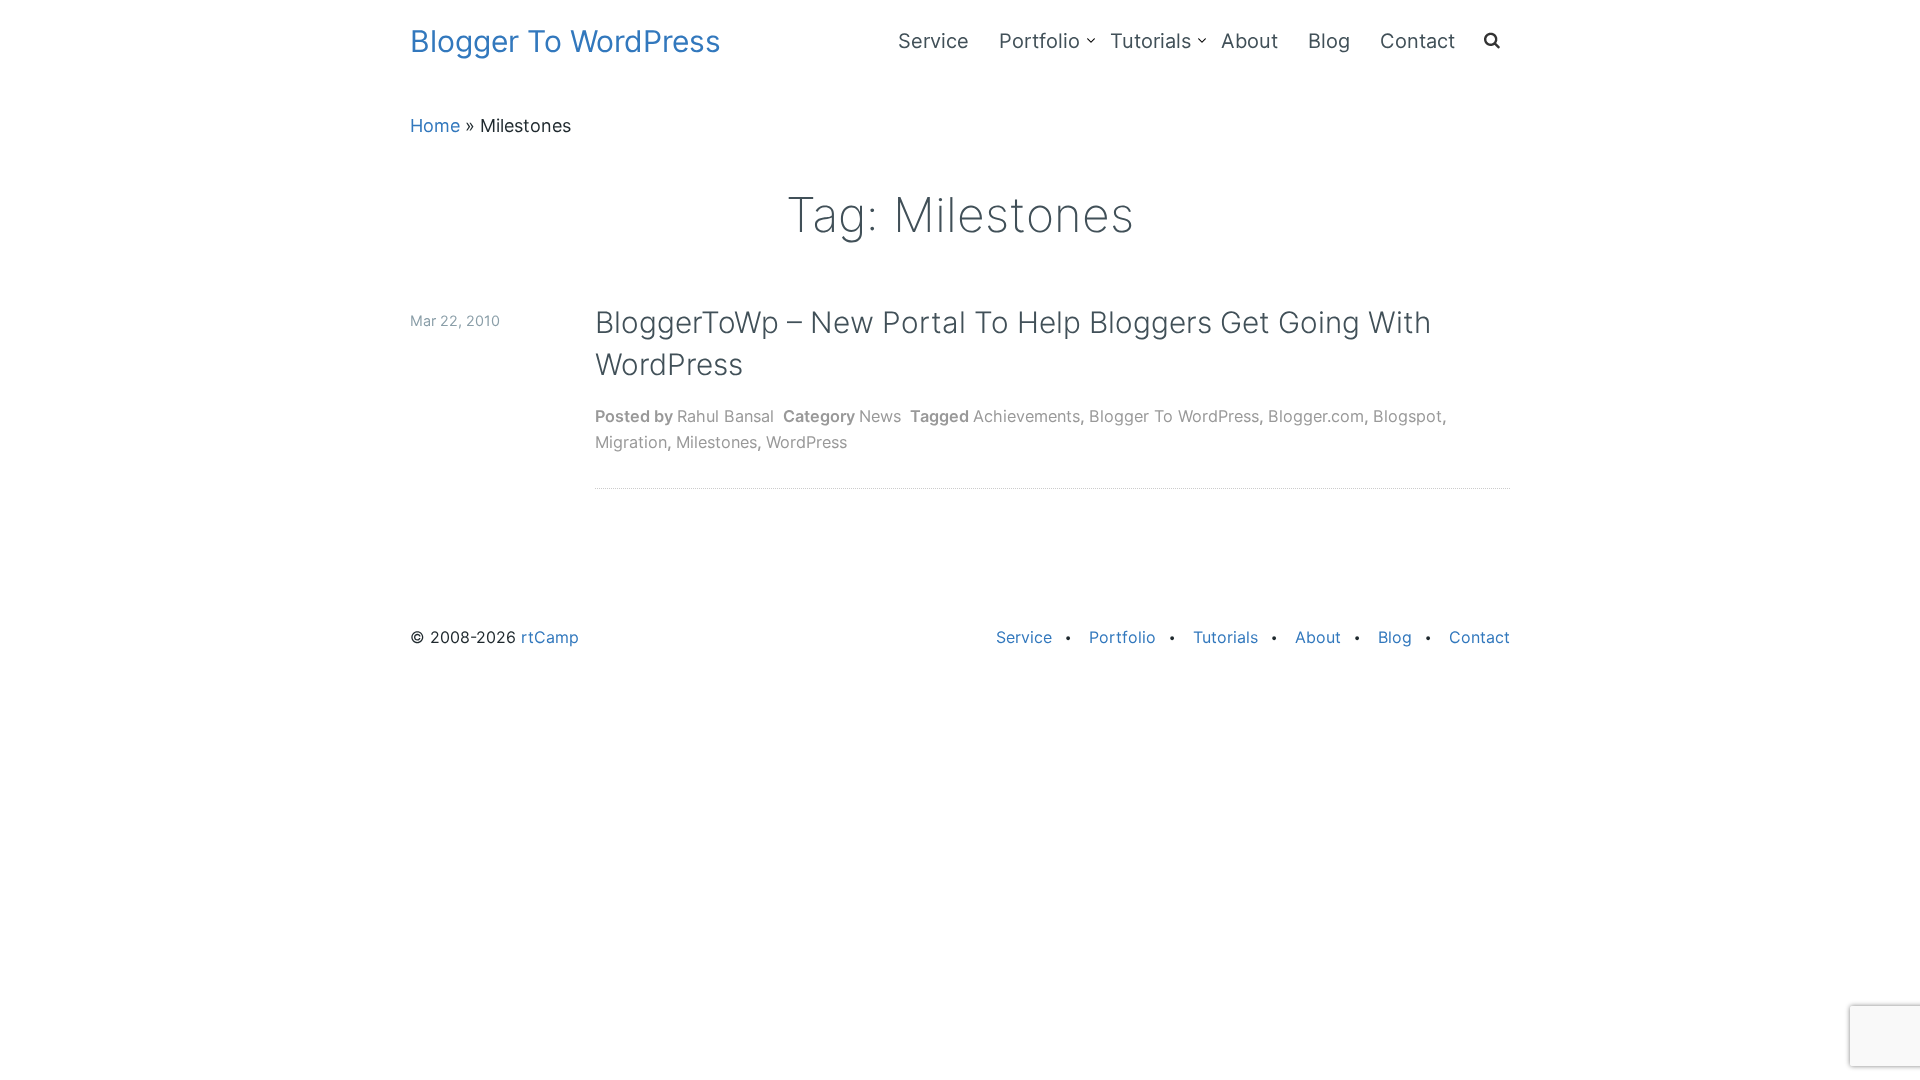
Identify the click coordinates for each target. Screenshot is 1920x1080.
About (1249, 41)
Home (435, 125)
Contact (1417, 41)
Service (933, 41)
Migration (631, 442)
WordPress (806, 442)
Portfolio (1039, 41)
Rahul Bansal (725, 416)
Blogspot (1407, 416)
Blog (1329, 41)
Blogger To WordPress (565, 41)
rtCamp (550, 637)
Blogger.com (1316, 416)
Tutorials (1150, 41)
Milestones (716, 442)
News (880, 416)
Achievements (1026, 416)
